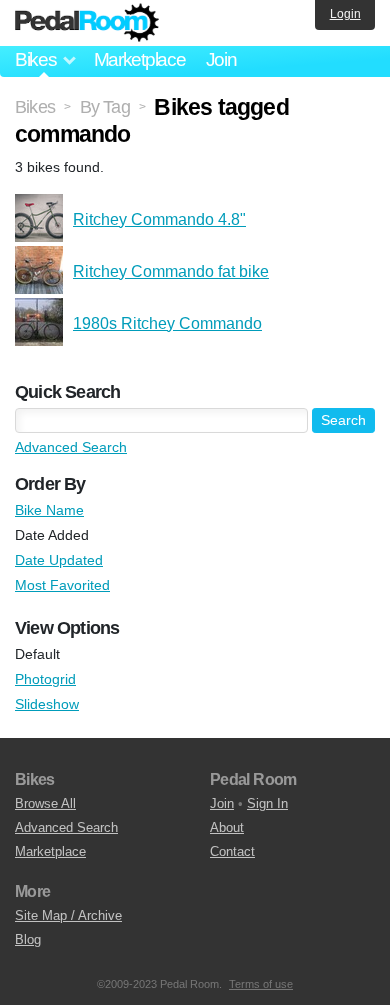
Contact (232, 851)
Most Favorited (62, 585)
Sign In (267, 803)
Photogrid (45, 679)
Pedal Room (87, 23)
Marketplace (140, 59)
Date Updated (59, 560)
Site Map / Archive (68, 915)
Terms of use (261, 984)
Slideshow (47, 704)
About (227, 827)
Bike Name (49, 510)
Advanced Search (71, 447)
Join (221, 59)
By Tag (105, 107)
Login (345, 14)
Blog (28, 939)
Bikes (35, 107)
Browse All (45, 803)
